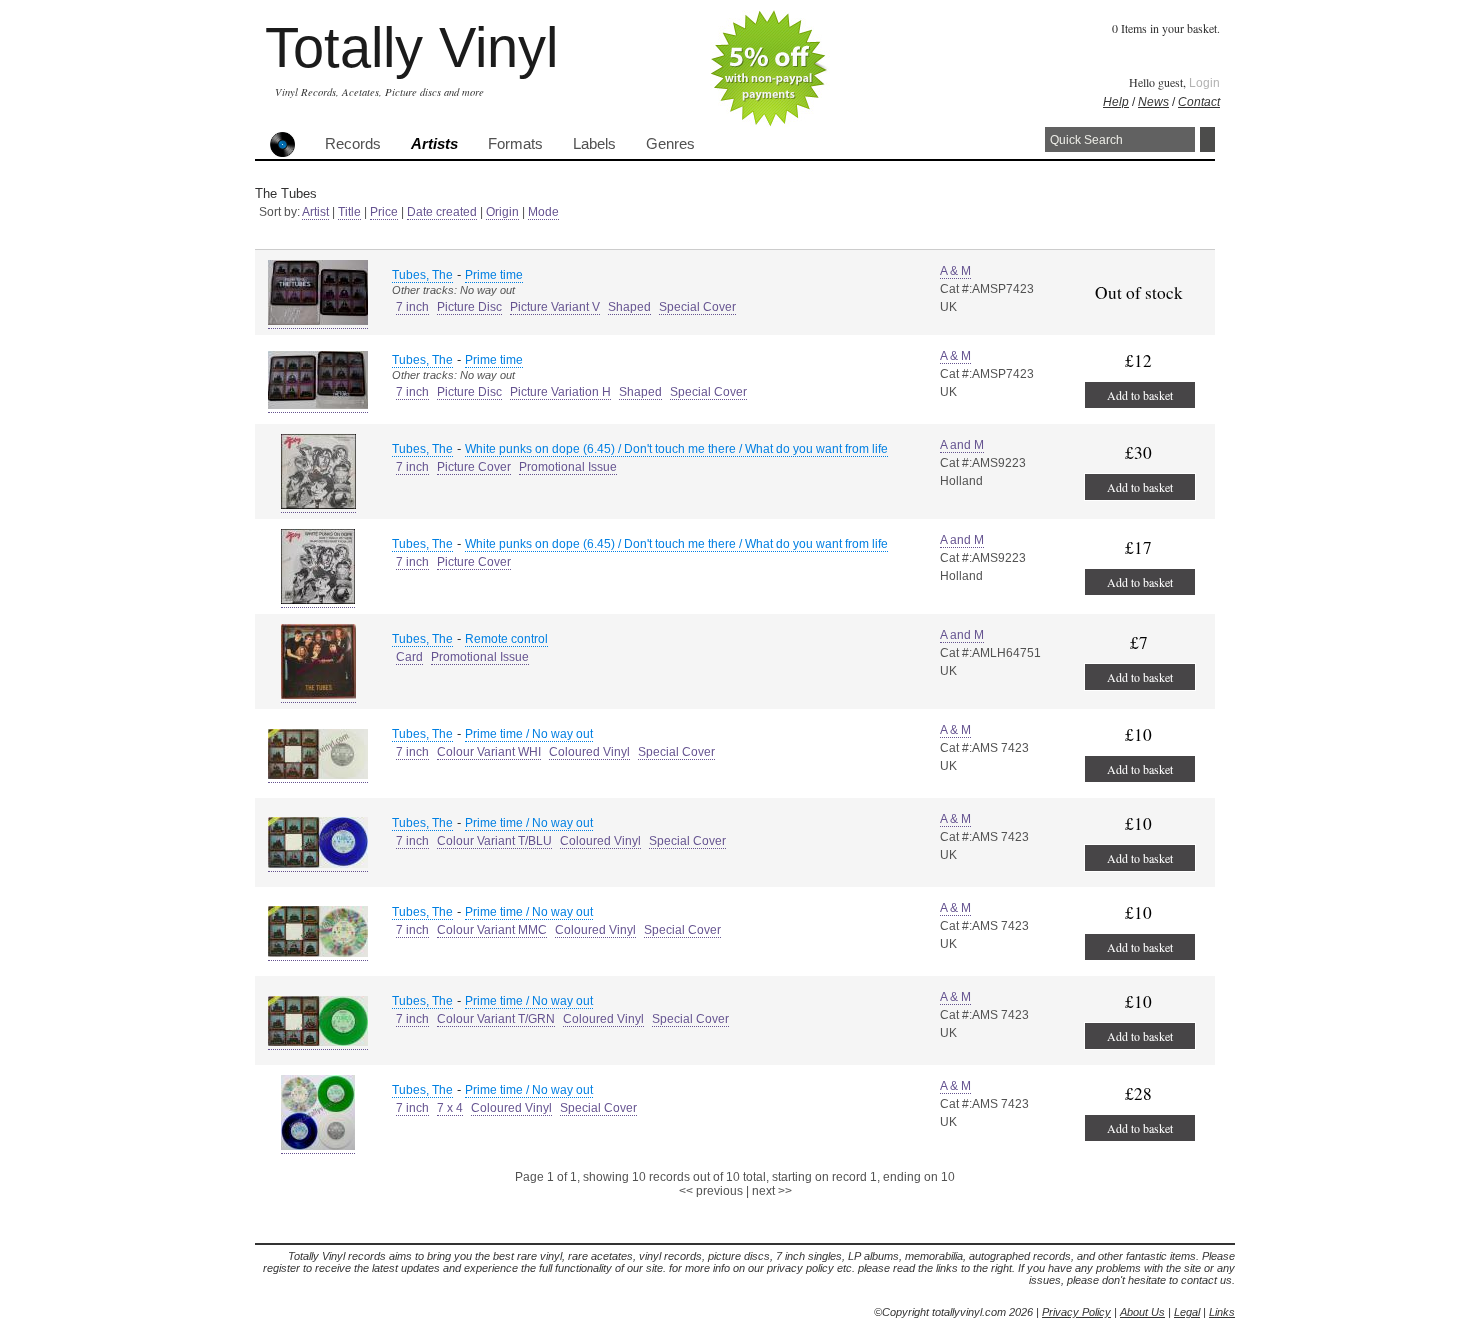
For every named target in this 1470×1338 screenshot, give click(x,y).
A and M (962, 445)
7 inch (412, 307)
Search (1207, 139)
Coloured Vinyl (589, 752)
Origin (502, 212)
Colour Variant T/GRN (496, 1019)
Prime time (494, 275)
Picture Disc (469, 307)
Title (349, 212)
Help (1116, 102)
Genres (670, 144)
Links (1222, 1312)
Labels (594, 144)
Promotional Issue (568, 467)
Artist (315, 212)
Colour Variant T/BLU (494, 841)
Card (409, 657)
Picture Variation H (560, 392)
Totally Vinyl (411, 47)
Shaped (629, 307)
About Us (1142, 1312)
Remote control (506, 639)
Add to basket (1140, 395)
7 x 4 (450, 1108)
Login (1204, 83)
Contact (1199, 102)
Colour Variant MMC (492, 930)
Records (353, 144)
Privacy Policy (1076, 1312)
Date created (442, 212)
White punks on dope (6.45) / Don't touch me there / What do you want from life (676, 449)
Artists (434, 144)
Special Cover (697, 307)
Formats (515, 144)
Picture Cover (474, 467)
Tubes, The (422, 275)
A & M (955, 271)
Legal (1187, 1312)
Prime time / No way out (529, 734)
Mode (543, 212)
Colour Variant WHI (489, 752)
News (1153, 102)
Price (384, 212)
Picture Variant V (555, 307)
